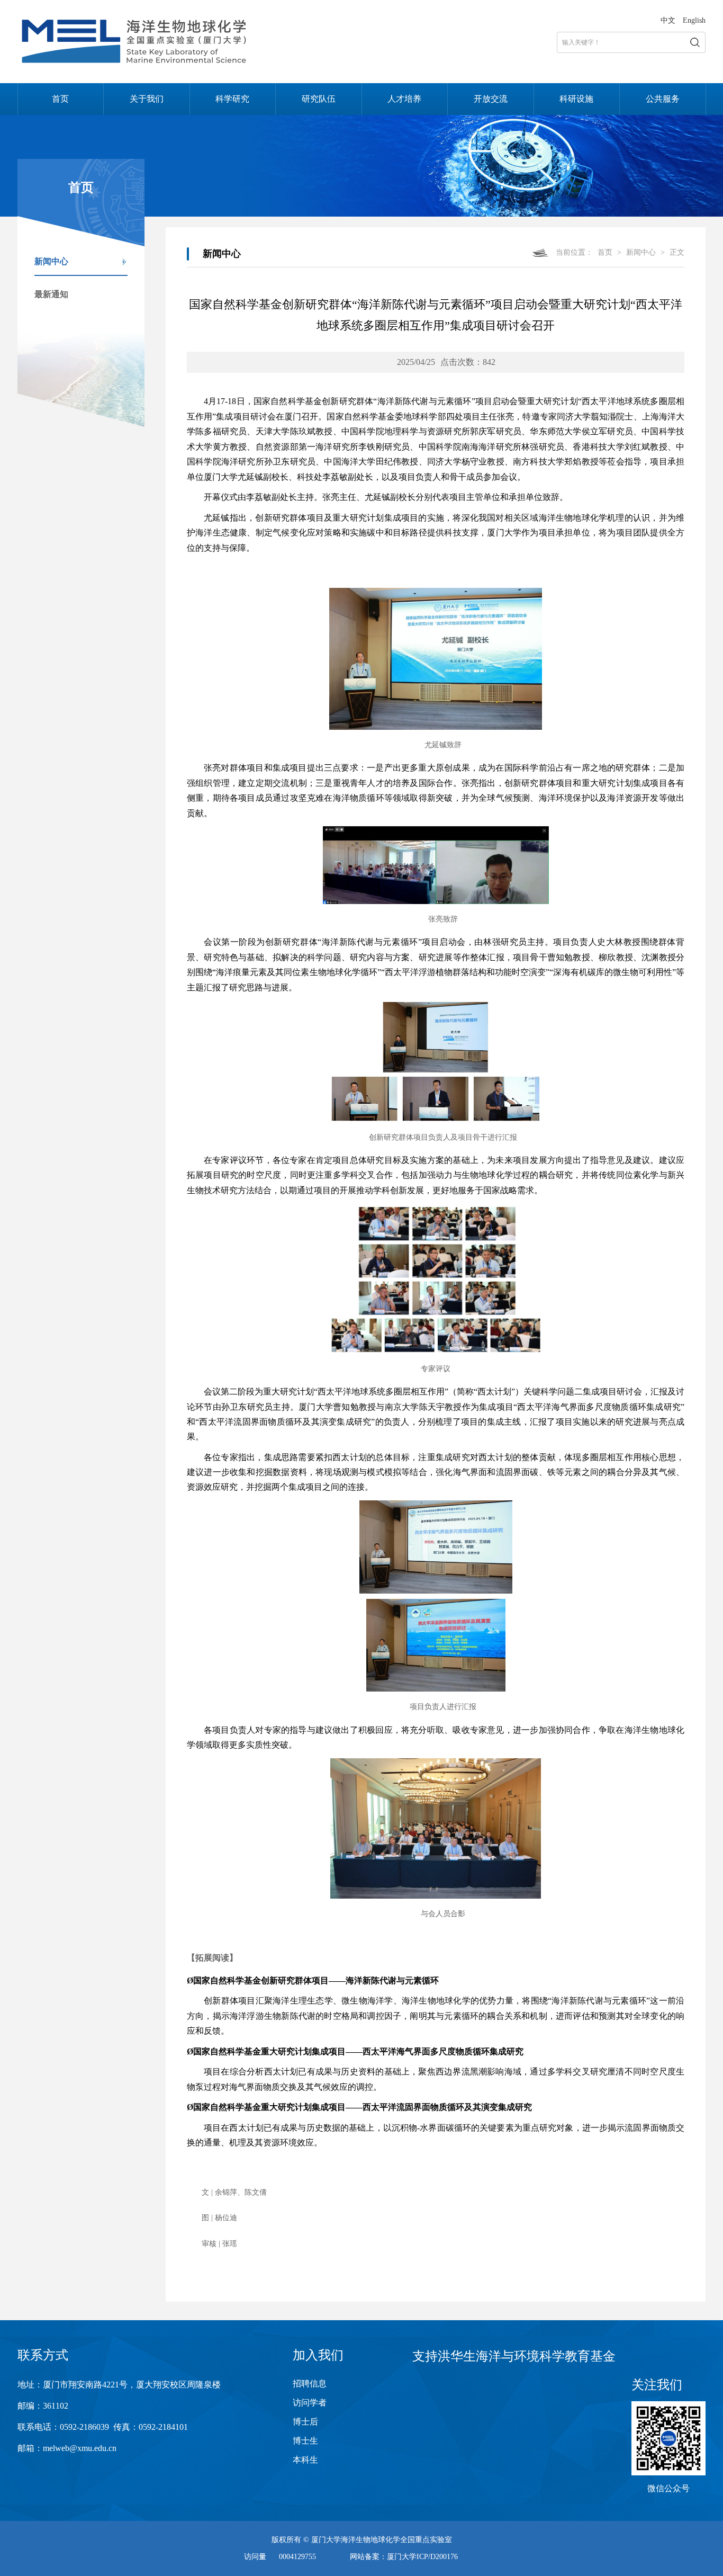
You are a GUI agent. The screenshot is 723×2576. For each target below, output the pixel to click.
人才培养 (404, 99)
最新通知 (51, 294)
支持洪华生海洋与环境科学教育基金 (514, 2356)
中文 (668, 20)
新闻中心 (51, 261)
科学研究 (232, 99)
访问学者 (310, 2403)
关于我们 (147, 99)
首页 (60, 99)
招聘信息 (310, 2383)
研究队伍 (319, 99)
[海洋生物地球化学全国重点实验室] (137, 63)
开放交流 (491, 99)
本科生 (305, 2460)
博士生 (305, 2441)
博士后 (305, 2422)
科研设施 (576, 99)
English (694, 20)
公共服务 (663, 99)
